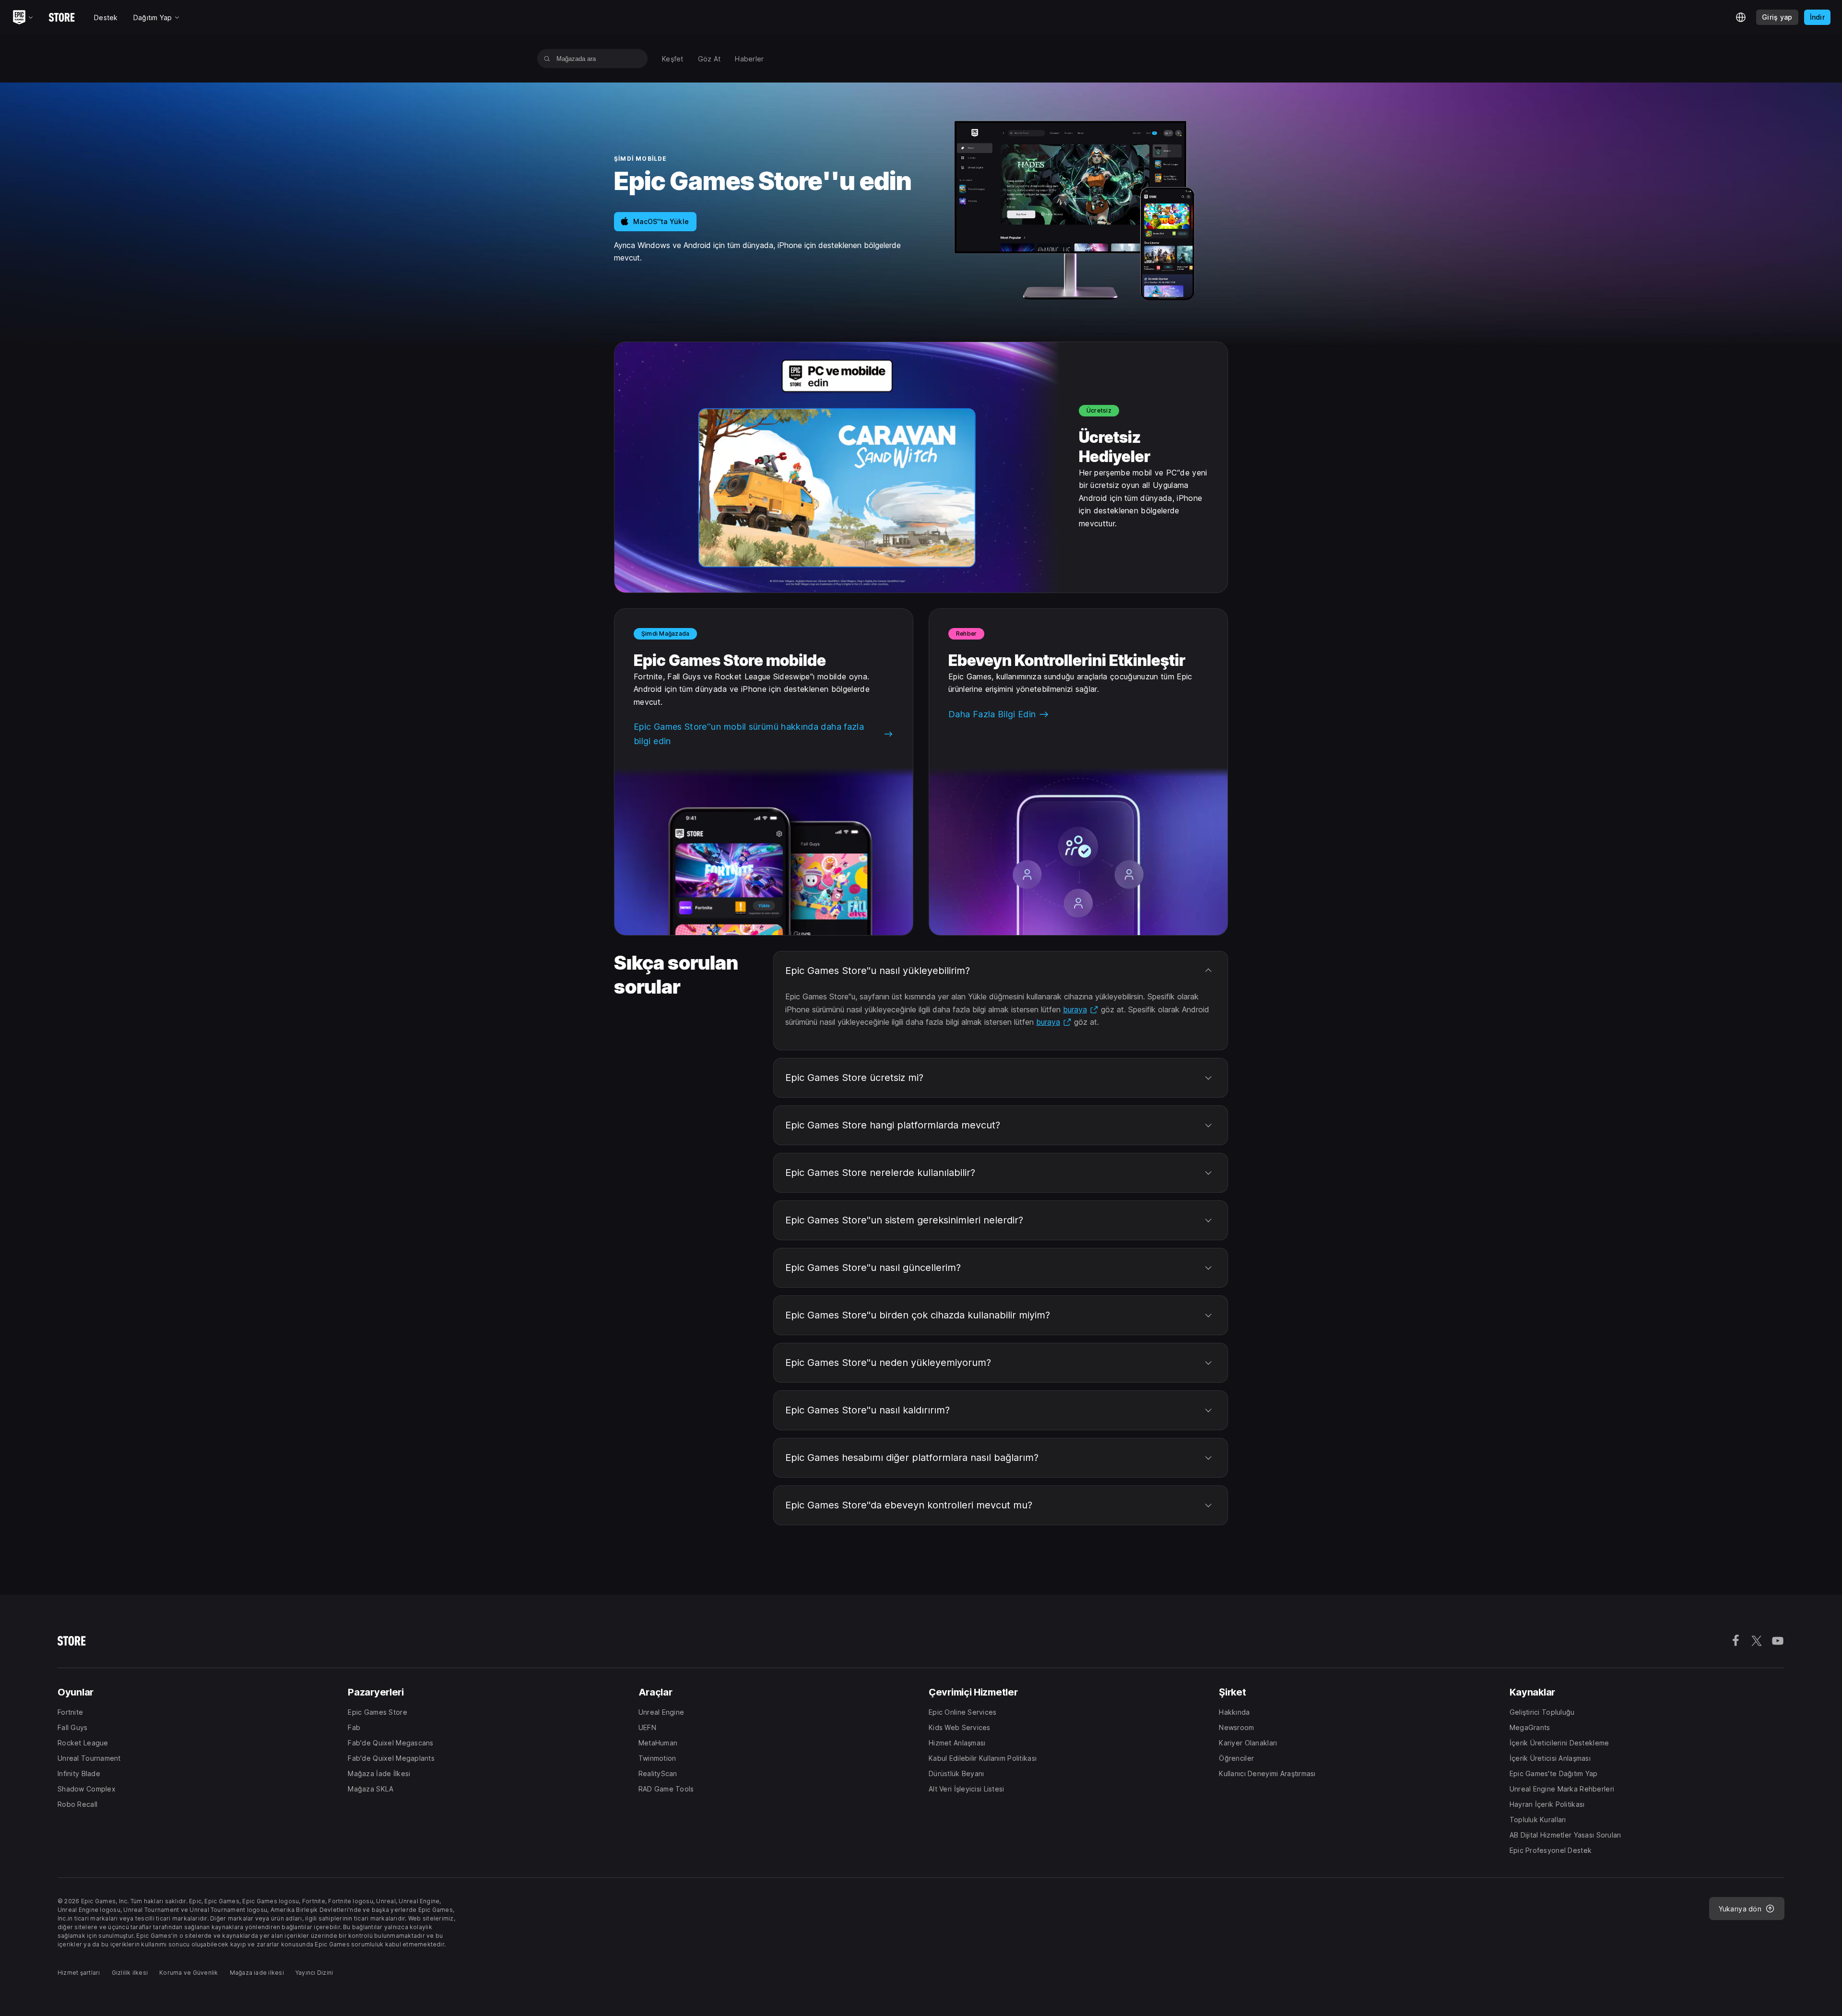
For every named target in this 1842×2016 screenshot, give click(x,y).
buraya (1081, 1009)
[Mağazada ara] (547, 59)
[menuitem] (673, 59)
